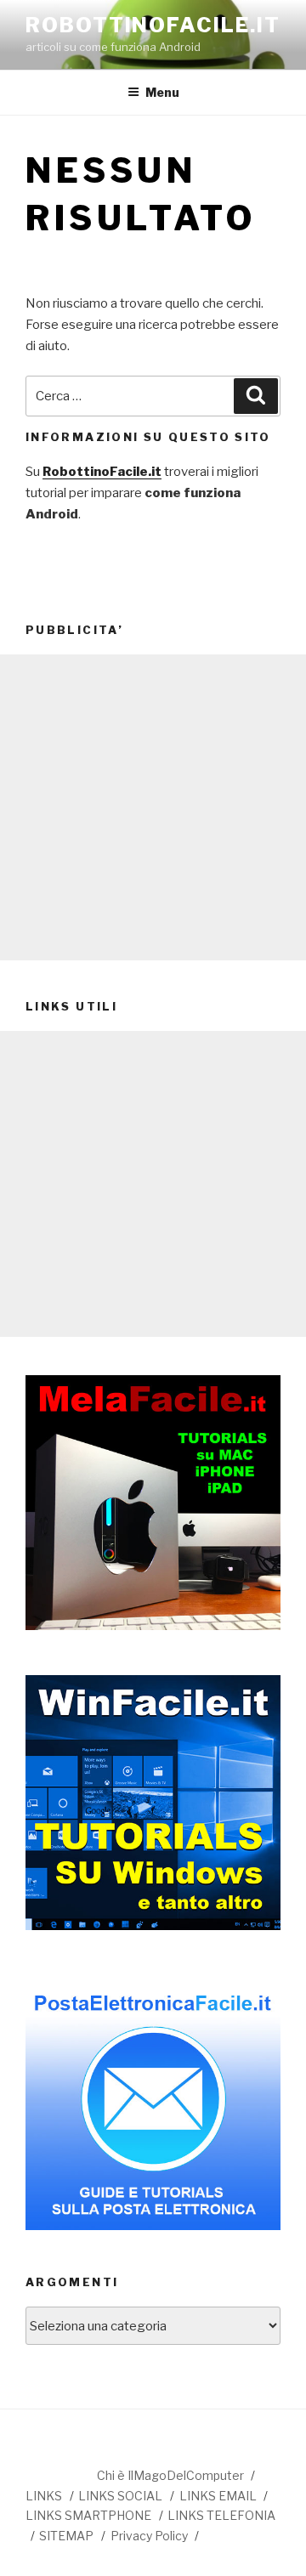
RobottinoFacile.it (153, 25)
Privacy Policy (149, 2536)
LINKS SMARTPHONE (88, 2515)
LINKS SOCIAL (120, 2496)
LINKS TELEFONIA (221, 2515)
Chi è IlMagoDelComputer (170, 2475)
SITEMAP (66, 2536)
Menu (162, 92)
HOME (60, 2473)
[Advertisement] (153, 807)
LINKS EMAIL (218, 2496)
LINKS (44, 2496)
